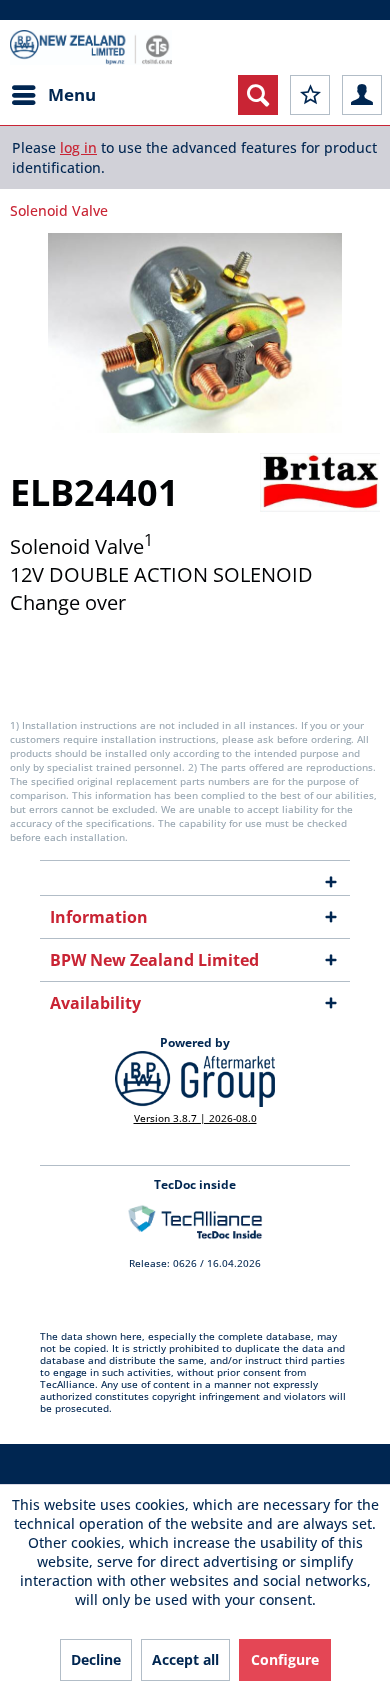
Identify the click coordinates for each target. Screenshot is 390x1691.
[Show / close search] (258, 95)
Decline (96, 1659)
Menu (72, 94)
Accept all (185, 1659)
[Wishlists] (310, 95)
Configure (285, 1659)
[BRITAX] (320, 482)
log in (78, 147)
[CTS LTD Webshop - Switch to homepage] (91, 47)
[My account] (362, 95)
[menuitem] (53, 95)
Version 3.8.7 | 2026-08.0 (195, 1118)
